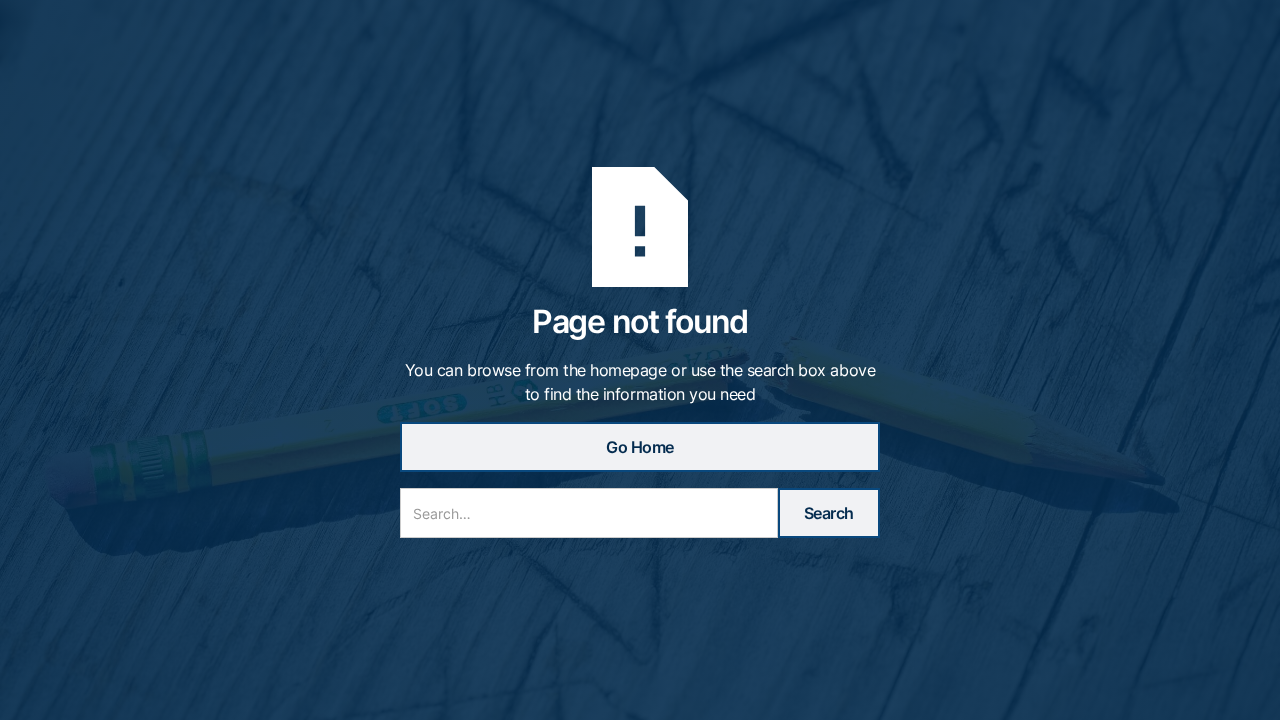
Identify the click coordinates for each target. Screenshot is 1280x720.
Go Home (640, 447)
